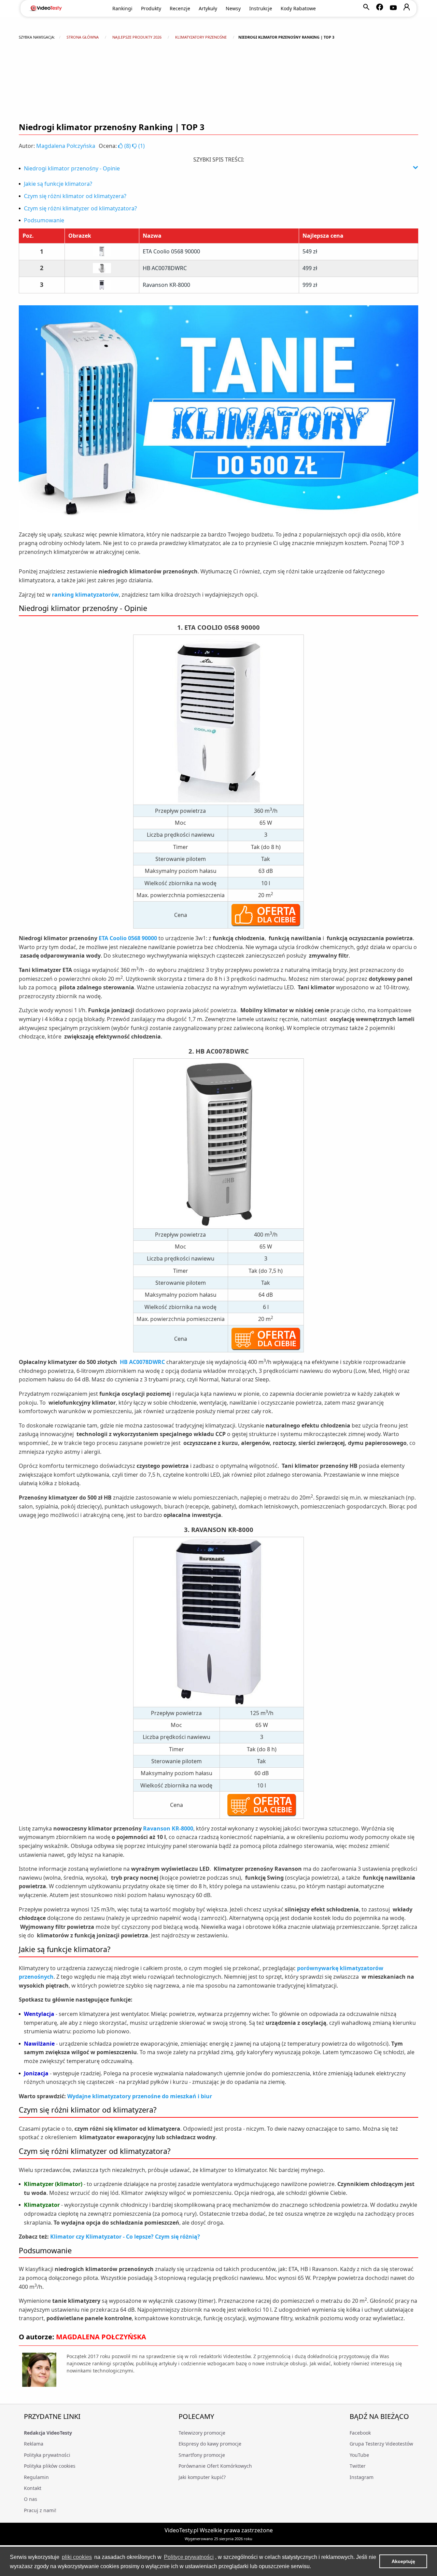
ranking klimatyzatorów (85, 595)
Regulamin (36, 2477)
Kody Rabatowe (298, 8)
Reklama (34, 2444)
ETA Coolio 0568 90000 (171, 251)
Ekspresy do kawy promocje (210, 2444)
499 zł (310, 268)
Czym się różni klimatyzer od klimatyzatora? (80, 208)
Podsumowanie (44, 220)
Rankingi (122, 8)
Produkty (151, 8)
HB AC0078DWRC (165, 268)
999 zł (310, 285)
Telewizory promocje (202, 2433)
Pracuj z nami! (40, 2510)
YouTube (359, 2455)
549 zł (310, 251)
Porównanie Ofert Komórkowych (215, 2466)
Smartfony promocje (202, 2455)
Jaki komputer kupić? (202, 2477)
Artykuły (208, 8)
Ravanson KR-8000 (166, 285)
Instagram (362, 2477)
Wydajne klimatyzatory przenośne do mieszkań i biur (140, 2096)
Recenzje (180, 8)
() (128, 146)
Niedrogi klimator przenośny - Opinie (72, 168)
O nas (31, 2499)
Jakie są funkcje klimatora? (58, 184)
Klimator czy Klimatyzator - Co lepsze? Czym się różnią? (125, 2237)
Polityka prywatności (47, 2455)
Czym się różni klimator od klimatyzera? (75, 196)
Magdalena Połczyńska (66, 146)
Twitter (358, 2466)
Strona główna (83, 37)
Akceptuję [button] (403, 2561)
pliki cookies (77, 2557)
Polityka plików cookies (50, 2466)
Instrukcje (261, 8)
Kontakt (33, 2488)
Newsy (233, 8)
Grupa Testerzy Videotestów (381, 2444)
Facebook (360, 2433)
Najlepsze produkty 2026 (137, 37)
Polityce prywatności (189, 2557)
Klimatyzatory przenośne (201, 37)
